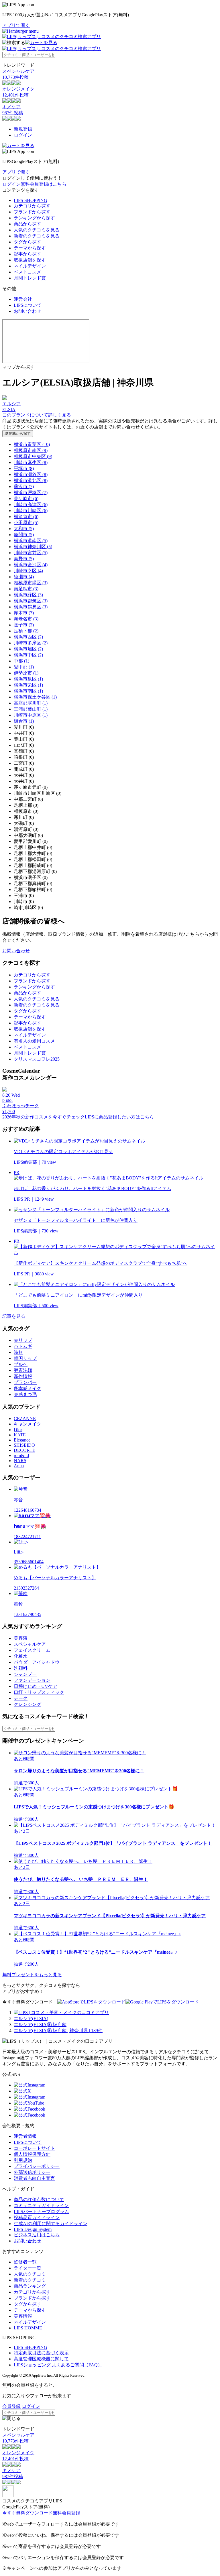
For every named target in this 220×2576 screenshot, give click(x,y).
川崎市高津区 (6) (31, 505)
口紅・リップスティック (39, 1692)
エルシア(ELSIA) (31, 2018)
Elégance (22, 1440)
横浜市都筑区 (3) (31, 601)
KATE (20, 1435)
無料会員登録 (66, 2513)
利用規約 (23, 2160)
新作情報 (23, 1376)
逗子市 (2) (24, 625)
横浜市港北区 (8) (31, 480)
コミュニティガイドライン (41, 2206)
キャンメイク (27, 1424)
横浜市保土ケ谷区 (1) (35, 697)
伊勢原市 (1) (26, 673)
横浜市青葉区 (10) (32, 444)
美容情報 (23, 2316)
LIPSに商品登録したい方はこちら (119, 1117)
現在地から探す (18, 433)
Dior (18, 1430)
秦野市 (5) (24, 559)
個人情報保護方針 (32, 2154)
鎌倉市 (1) (24, 721)
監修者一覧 (25, 2262)
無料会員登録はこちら (44, 184)
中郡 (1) (21, 661)
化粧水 (21, 1656)
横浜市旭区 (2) (28, 649)
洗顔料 (21, 1668)
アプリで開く (16, 25)
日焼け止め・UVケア (36, 1686)
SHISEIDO (24, 1445)
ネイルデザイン (30, 266)
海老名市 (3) (26, 619)
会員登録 (11, 2406)
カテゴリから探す (32, 206)
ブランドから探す (32, 212)
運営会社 (23, 299)
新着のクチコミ (30, 2280)
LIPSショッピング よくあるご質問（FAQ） (58, 2365)
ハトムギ (23, 1346)
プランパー (25, 1382)
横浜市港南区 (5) (31, 541)
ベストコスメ (27, 272)
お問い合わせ (27, 311)
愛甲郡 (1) (24, 667)
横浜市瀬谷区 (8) (31, 474)
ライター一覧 (27, 2268)
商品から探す (27, 224)
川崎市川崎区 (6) (31, 511)
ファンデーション (32, 1680)
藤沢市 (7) (24, 486)
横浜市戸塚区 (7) (31, 492)
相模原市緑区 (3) (31, 583)
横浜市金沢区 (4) (31, 565)
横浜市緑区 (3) (28, 595)
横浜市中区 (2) (28, 655)
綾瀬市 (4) (24, 577)
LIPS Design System (33, 2229)
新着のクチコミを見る (37, 236)
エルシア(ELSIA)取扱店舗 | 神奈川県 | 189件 (58, 2031)
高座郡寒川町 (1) (31, 703)
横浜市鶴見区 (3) (31, 607)
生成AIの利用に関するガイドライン (51, 2224)
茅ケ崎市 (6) (26, 499)
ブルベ (21, 1364)
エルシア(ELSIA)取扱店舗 (40, 2025)
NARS (20, 1461)
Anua (19, 1466)
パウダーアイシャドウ (37, 1662)
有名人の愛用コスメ (34, 1041)
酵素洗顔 (23, 1370)
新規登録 (23, 129)
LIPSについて (28, 305)
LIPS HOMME (28, 2328)
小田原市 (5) (26, 523)
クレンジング (27, 1704)
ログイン (23, 135)
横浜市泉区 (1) (28, 679)
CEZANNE (25, 1418)
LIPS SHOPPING (31, 200)
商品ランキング (30, 2286)
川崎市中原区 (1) (31, 715)
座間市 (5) (24, 535)
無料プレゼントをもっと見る (32, 1975)
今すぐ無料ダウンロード (27, 2513)
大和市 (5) (24, 529)
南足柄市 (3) (26, 589)
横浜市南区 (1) (28, 691)
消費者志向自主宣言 (34, 2178)
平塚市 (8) (24, 468)
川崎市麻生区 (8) (31, 462)
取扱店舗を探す (30, 260)
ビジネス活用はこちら (37, 2235)
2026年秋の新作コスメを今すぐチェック (44, 1117)
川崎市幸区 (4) (28, 571)
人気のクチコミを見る (37, 230)
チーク (21, 1698)
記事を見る (14, 1316)
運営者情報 (25, 2136)
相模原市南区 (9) (31, 450)
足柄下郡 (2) (26, 631)
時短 (18, 1352)
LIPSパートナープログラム (41, 2212)
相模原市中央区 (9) (33, 456)
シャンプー (25, 1674)
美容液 (21, 1638)
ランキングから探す (34, 218)
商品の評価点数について (39, 2200)
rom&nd (21, 1455)
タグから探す (27, 242)
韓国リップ (25, 1358)
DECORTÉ (24, 1450)
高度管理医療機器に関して (41, 2359)
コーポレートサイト (34, 2148)
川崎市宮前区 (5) (31, 553)
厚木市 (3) (24, 613)
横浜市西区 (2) (28, 637)
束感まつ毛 (25, 1394)
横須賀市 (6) (26, 517)
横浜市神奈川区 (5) (33, 547)
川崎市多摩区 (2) (31, 643)
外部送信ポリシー (32, 2172)
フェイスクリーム (32, 1650)
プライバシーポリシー (37, 2166)
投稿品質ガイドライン (37, 2218)
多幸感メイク (27, 1388)
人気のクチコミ (30, 2274)
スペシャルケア (30, 1644)
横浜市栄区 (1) (28, 685)
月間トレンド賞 (30, 278)
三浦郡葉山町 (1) (31, 709)
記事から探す (27, 254)
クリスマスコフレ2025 (37, 1059)
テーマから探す (30, 248)
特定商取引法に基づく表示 (41, 2353)
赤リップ (23, 1340)
